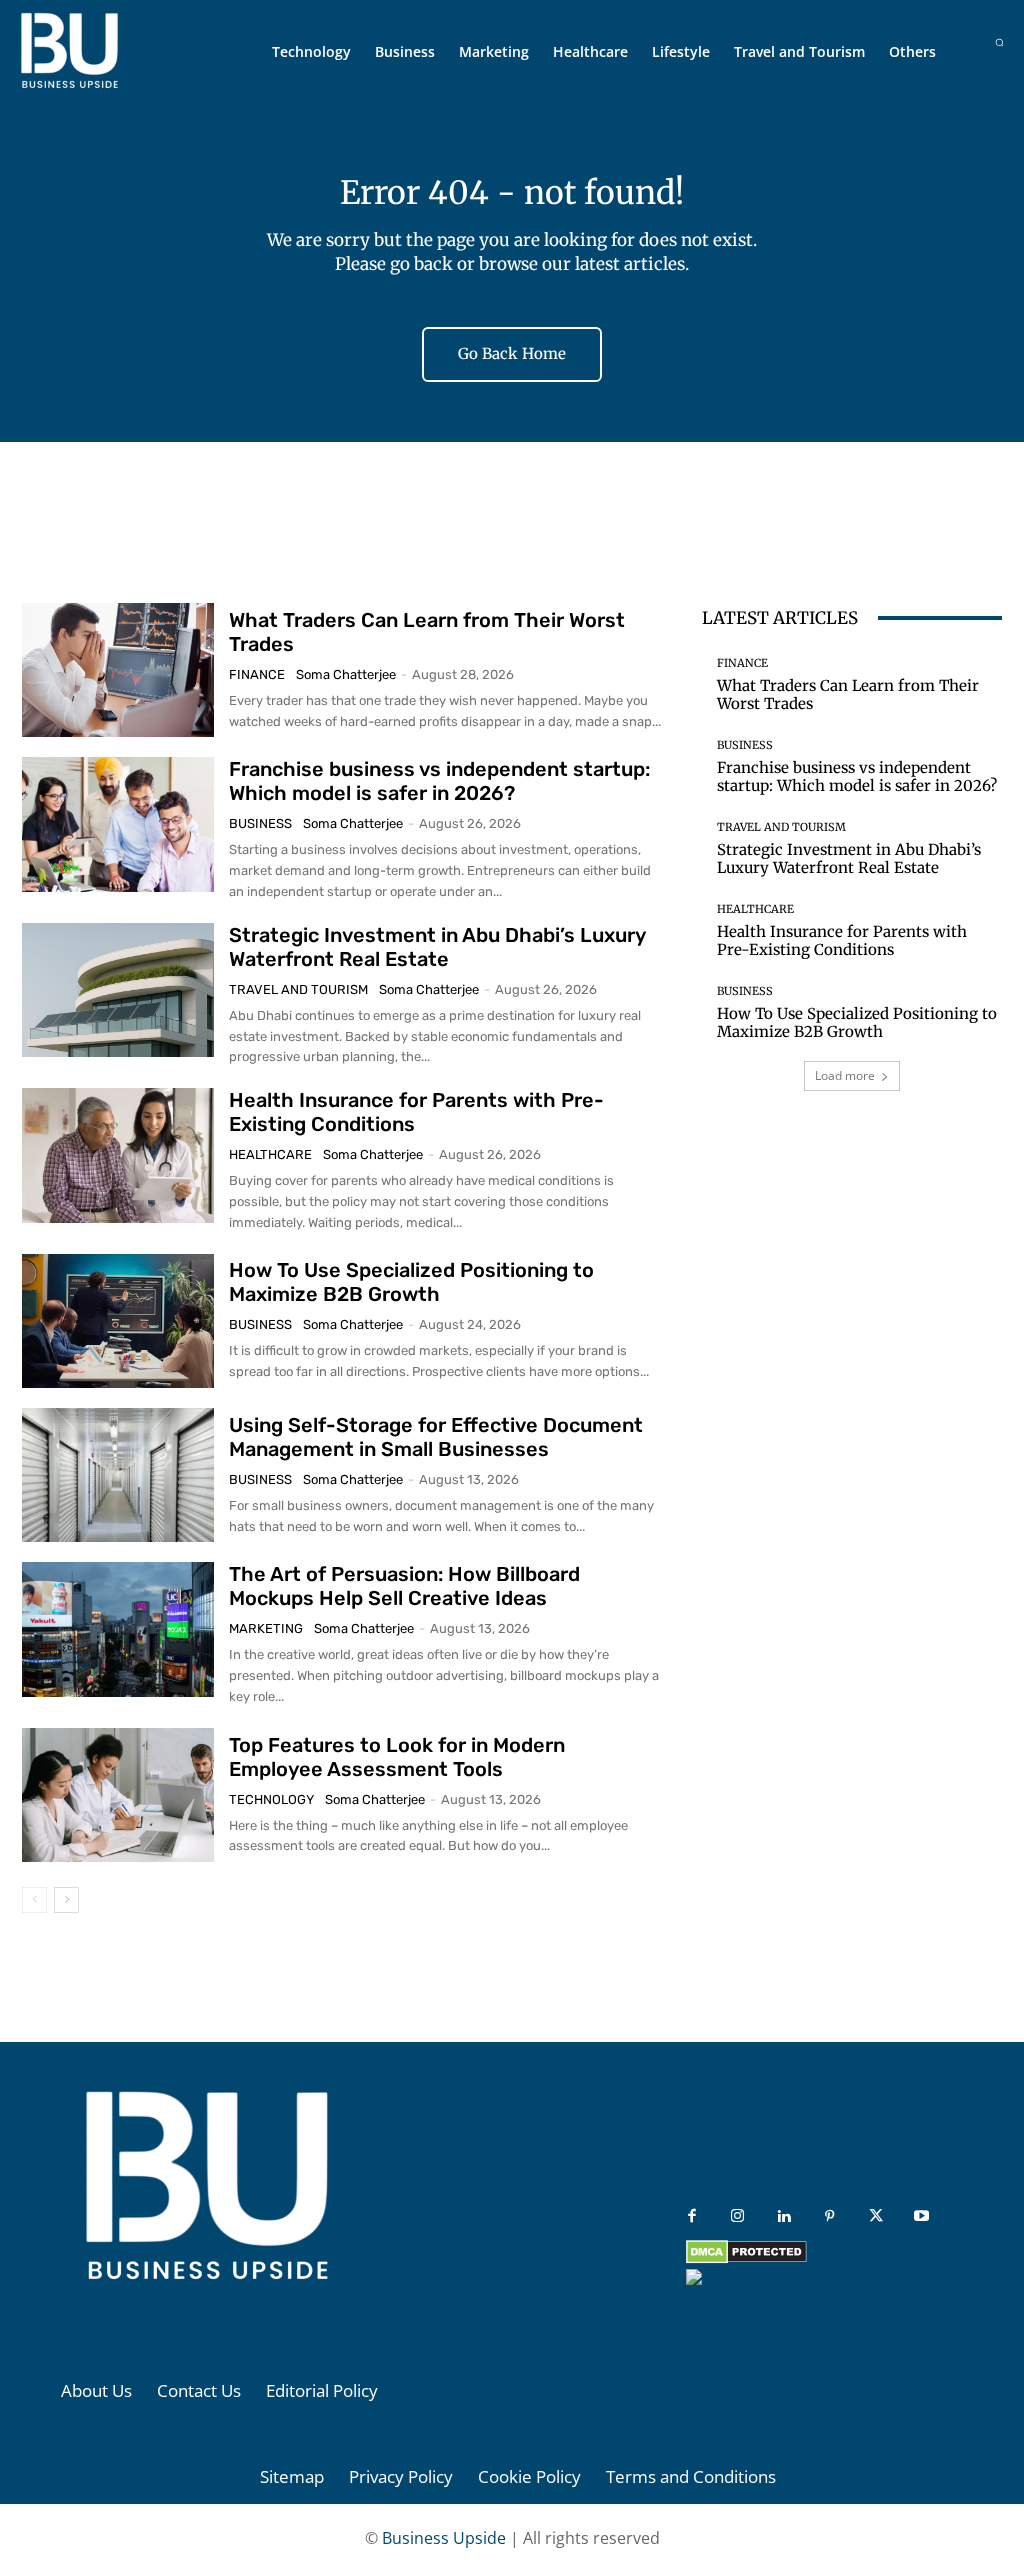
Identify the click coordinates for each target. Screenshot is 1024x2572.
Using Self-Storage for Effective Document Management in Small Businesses (436, 1437)
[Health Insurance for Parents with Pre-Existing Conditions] (118, 1155)
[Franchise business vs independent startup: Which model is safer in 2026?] (118, 824)
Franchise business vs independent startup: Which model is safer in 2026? (439, 781)
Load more (845, 1075)
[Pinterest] (830, 2217)
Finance (257, 674)
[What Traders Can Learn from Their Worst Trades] (118, 670)
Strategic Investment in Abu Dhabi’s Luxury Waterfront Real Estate (437, 947)
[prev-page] (34, 1900)
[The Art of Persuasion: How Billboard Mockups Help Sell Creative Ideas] (118, 1629)
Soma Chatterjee (346, 674)
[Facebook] (692, 2217)
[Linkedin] (784, 2217)
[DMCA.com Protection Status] (746, 2258)
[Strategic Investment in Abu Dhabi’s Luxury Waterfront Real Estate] (118, 990)
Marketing (266, 1628)
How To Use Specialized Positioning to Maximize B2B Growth (411, 1282)
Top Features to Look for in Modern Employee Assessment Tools (397, 1757)
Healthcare (270, 1154)
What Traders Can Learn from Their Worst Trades (848, 694)
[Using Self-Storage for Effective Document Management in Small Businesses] (118, 1475)
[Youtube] (922, 2217)
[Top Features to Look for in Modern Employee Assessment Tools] (118, 1795)
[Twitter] (876, 2217)
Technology (271, 1799)
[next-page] (66, 1900)
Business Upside (444, 2538)
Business (260, 823)
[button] (999, 42)
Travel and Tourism (298, 989)
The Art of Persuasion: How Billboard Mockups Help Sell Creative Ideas (404, 1586)
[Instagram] (738, 2217)
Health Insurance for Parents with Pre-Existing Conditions (842, 940)
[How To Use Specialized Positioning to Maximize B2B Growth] (118, 1321)
